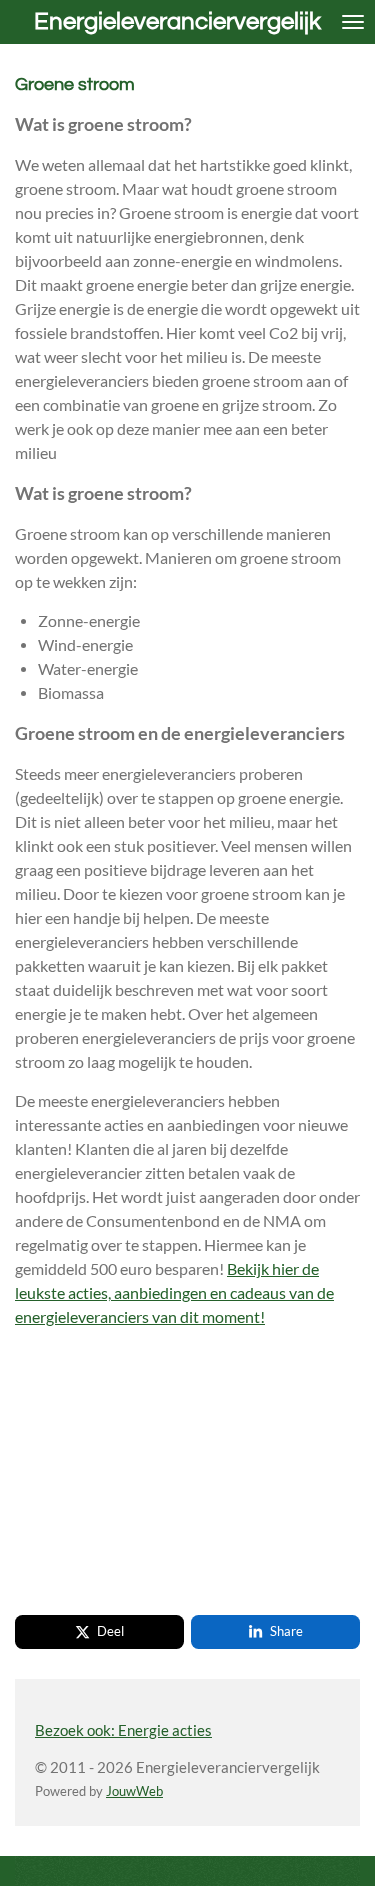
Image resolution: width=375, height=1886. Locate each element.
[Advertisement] (165, 1469)
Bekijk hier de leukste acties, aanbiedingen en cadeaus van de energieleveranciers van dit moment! (174, 1292)
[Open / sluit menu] (353, 22)
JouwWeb (134, 1791)
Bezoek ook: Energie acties (123, 1730)
